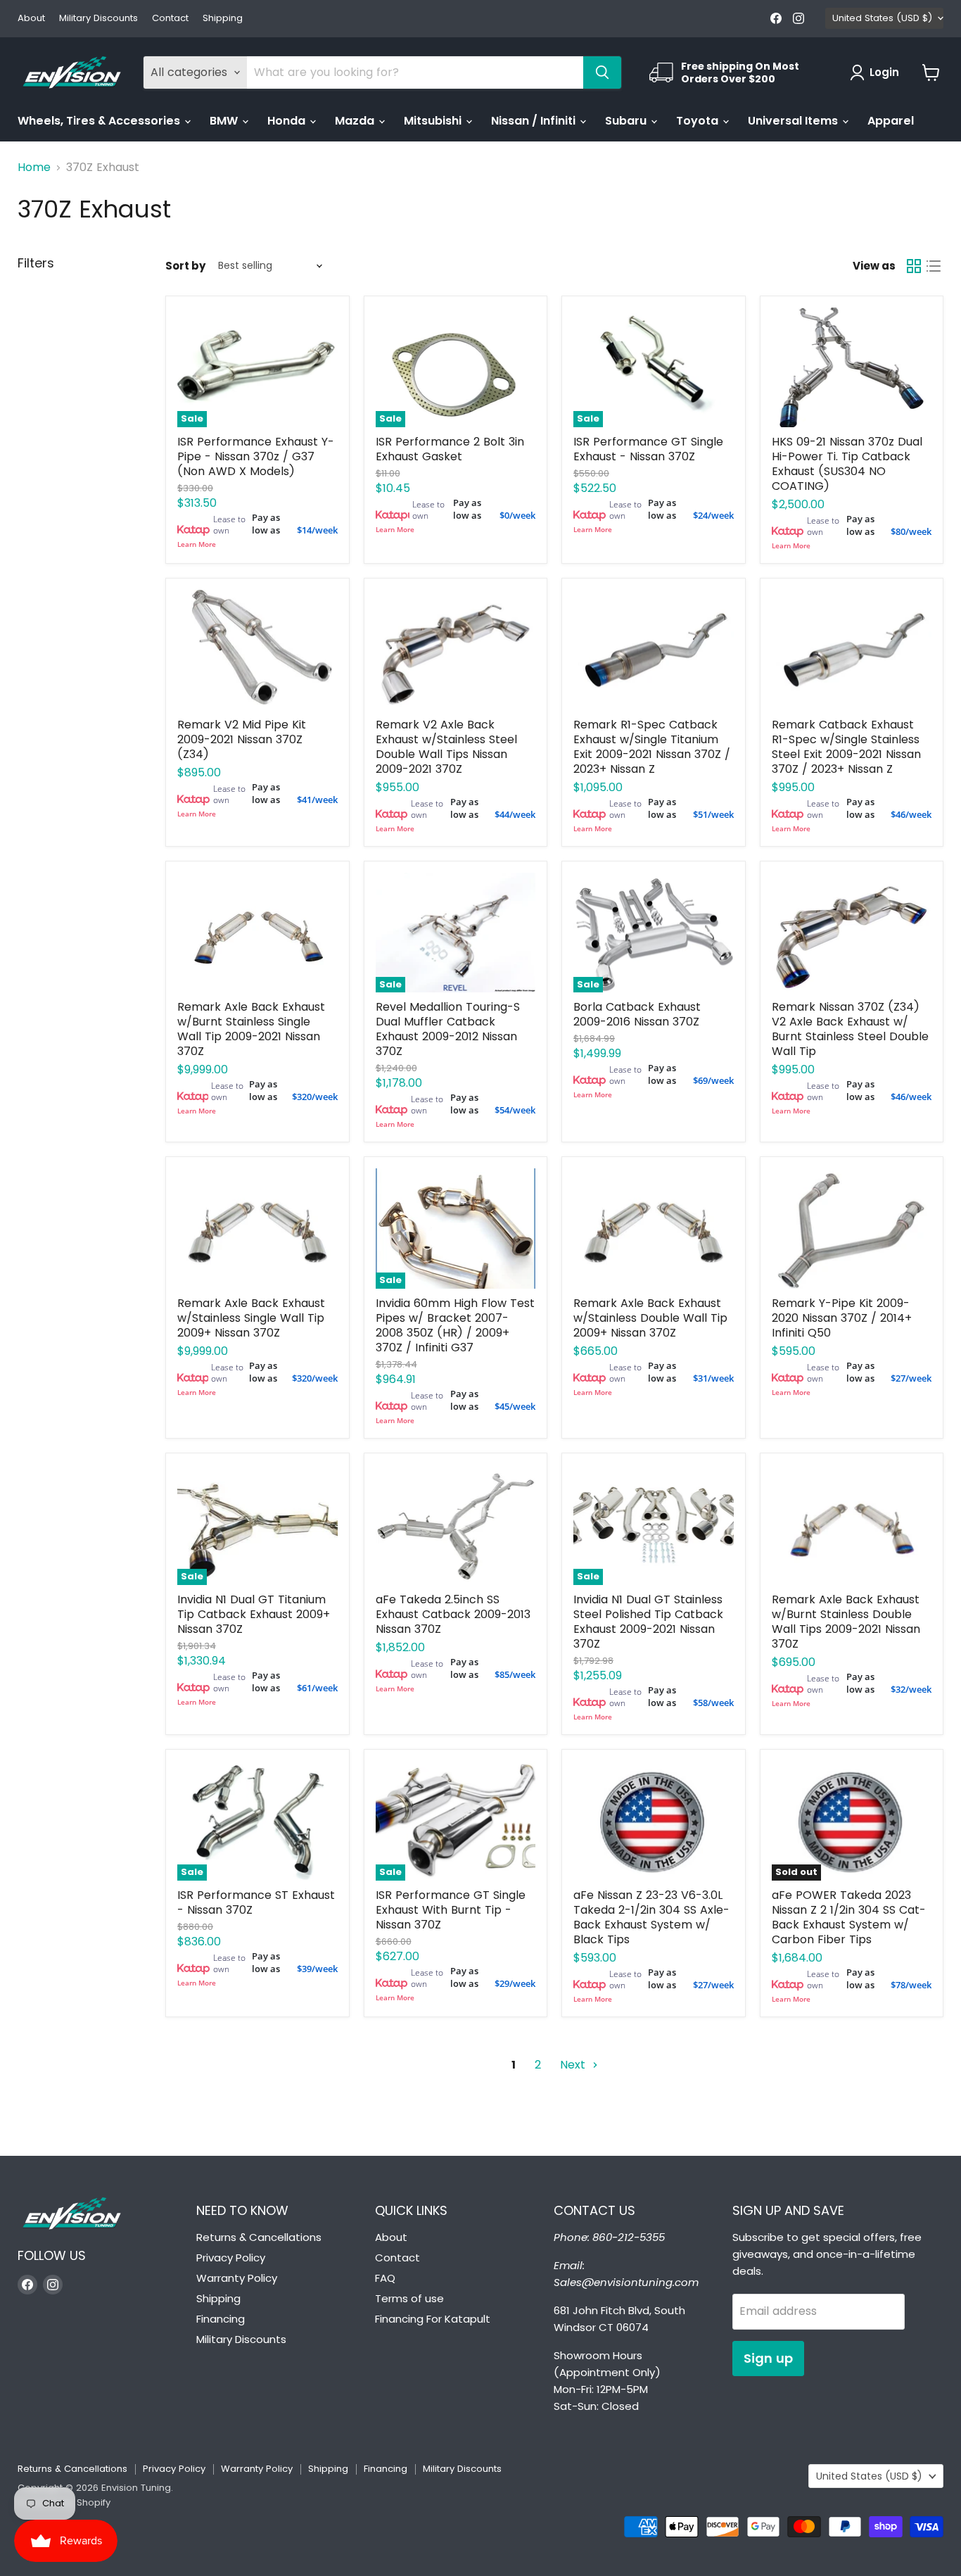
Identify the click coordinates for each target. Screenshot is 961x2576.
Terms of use (409, 2298)
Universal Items (794, 121)
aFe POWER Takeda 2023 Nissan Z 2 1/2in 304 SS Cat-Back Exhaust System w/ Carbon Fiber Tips (849, 1917)
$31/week (713, 1378)
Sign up (768, 2358)
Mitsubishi (434, 121)
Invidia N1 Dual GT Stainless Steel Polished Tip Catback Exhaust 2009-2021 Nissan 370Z (648, 1622)
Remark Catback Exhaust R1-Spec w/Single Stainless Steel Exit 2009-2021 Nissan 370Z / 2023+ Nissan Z (846, 747)
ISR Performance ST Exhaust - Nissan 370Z (256, 1902)
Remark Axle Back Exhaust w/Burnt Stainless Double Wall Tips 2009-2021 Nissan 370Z (846, 1622)
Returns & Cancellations (259, 2237)
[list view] (934, 266)
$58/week (713, 1703)
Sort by (185, 266)
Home (34, 168)
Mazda (356, 121)
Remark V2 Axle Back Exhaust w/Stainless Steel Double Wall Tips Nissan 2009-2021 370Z (446, 747)
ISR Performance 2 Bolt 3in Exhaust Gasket (450, 449)
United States (882, 18)
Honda (288, 121)
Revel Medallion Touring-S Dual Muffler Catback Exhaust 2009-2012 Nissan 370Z (448, 1029)
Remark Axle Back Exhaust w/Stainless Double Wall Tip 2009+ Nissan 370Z (650, 1318)
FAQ (385, 2278)
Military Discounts (98, 19)
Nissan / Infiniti (535, 121)
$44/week (515, 814)
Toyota (699, 121)
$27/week (911, 1378)
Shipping (223, 19)
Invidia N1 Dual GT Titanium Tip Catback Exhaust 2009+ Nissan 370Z (254, 1614)
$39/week (317, 1969)
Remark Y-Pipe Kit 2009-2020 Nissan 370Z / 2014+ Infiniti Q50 (842, 1318)
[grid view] (914, 266)
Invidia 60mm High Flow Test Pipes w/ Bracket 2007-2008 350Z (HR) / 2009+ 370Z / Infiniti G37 (455, 1325)
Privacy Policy (231, 2258)
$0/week (517, 515)
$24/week (713, 515)
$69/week (713, 1080)
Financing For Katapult (433, 2319)
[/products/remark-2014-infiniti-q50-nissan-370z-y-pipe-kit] (852, 1229)
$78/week (911, 1985)
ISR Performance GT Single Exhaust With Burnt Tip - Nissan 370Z (451, 1910)
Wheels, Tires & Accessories (100, 121)
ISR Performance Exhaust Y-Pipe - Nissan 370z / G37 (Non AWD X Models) (256, 456)
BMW (225, 121)
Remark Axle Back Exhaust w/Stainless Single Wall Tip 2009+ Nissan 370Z (251, 1318)
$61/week (317, 1688)
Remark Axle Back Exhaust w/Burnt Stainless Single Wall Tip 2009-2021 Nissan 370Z (251, 1029)
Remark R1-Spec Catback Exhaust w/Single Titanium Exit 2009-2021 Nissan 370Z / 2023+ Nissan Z (652, 747)
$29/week (515, 1983)
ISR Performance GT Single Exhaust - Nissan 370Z (648, 449)
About (31, 19)
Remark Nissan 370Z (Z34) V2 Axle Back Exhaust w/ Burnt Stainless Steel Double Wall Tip (850, 1029)
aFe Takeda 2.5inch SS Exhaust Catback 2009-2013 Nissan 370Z (453, 1614)
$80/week (911, 531)
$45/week (515, 1406)
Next (574, 2065)
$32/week (911, 1689)
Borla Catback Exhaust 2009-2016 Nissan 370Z (637, 1014)
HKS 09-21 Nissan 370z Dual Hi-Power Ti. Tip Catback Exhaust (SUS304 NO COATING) (847, 464)
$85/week (515, 1674)
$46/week (911, 814)
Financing (221, 2319)
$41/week (317, 800)
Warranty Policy (237, 2278)
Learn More (197, 544)
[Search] (602, 72)
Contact (170, 19)
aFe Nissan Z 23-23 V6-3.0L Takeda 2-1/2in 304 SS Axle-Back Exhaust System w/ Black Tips (651, 1917)
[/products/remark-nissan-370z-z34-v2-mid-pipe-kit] (257, 650)
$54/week (515, 1110)
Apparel (891, 121)
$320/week (315, 1097)
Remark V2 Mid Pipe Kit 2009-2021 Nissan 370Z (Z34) (242, 739)
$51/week (713, 814)
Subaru (627, 121)
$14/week (317, 530)
